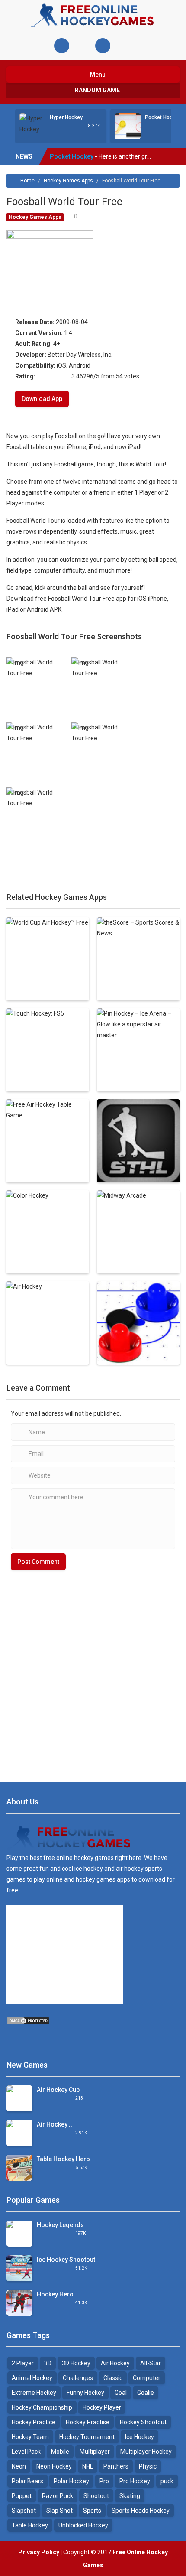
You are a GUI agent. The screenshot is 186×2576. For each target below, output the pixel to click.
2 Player (23, 2363)
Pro (104, 2481)
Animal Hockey (32, 2378)
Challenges (78, 2378)
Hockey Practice (34, 2422)
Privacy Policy (39, 2552)
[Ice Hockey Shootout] (19, 2268)
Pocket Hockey (163, 117)
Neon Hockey (54, 2466)
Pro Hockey (135, 2481)
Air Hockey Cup (58, 2090)
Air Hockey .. (55, 2124)
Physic (148, 2466)
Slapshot (24, 2511)
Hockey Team (30, 2437)
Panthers (116, 2466)
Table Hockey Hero (63, 2159)
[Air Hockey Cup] (19, 2101)
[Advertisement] (93, 1672)
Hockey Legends (60, 2225)
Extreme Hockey (34, 2393)
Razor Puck (58, 2496)
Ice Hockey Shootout (66, 2260)
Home (27, 181)
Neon (19, 2466)
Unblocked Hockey (83, 2525)
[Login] (62, 46)
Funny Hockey (85, 2393)
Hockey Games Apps (68, 181)
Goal (121, 2393)
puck (167, 2481)
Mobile (60, 2452)
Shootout (96, 2496)
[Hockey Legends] (19, 2234)
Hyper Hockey (66, 117)
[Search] (103, 46)
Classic (113, 2378)
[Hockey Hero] (19, 2302)
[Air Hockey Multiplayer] (19, 2136)
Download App (42, 399)
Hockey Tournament (87, 2437)
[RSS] (13, 2039)
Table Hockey (30, 2525)
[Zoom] (36, 668)
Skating (130, 2496)
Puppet (22, 2496)
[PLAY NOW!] (32, 124)
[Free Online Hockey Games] (93, 15)
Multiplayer (95, 2452)
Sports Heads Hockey (141, 2511)
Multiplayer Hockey (146, 2452)
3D (48, 2363)
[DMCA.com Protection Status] (28, 2020)
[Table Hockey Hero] (19, 2167)
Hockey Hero (55, 2294)
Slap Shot (59, 2511)
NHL (88, 2466)
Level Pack (26, 2452)
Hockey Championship (42, 2407)
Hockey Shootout (143, 2422)
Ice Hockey (139, 2437)
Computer (147, 2378)
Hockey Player (102, 2407)
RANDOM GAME (97, 90)
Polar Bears (27, 2481)
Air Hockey (115, 2363)
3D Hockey (76, 2363)
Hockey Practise (88, 2422)
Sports (92, 2511)
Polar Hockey (71, 2481)
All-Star (151, 2363)
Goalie (146, 2393)
